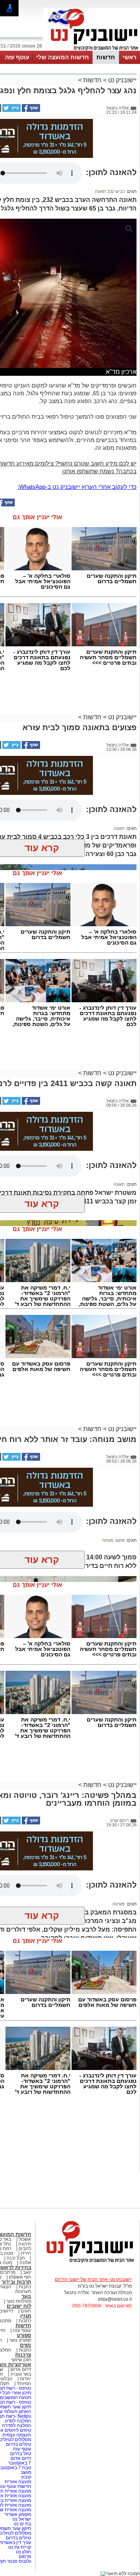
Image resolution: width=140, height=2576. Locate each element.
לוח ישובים (19, 2306)
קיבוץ (26, 2477)
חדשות (106, 57)
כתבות (25, 2287)
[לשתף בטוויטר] (11, 110)
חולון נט (23, 2552)
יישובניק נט (122, 80)
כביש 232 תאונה (110, 191)
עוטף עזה (17, 57)
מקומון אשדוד (18, 2514)
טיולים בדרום (18, 2444)
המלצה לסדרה (16, 2426)
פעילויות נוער (19, 2301)
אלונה (25, 2263)
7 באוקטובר (19, 2463)
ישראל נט (21, 2519)
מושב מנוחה (114, 1540)
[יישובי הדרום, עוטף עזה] (92, 50)
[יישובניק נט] (87, 2262)
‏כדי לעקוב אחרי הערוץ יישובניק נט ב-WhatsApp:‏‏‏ (77, 487)
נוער (26, 2296)
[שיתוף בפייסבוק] (30, 110)
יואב (27, 2272)
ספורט (24, 2335)
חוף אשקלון (20, 2277)
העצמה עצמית (16, 2435)
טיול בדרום (20, 2454)
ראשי (129, 57)
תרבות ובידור (16, 2282)
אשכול (25, 2239)
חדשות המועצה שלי (63, 57)
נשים (25, 2345)
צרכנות (23, 2355)
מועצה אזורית (17, 2482)
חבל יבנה (15, 2258)
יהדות (25, 2379)
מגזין (26, 2316)
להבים (25, 2249)
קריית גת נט (20, 2547)
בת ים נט (22, 2524)
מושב (26, 2472)
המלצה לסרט (18, 2421)
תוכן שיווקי (21, 2360)
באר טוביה (21, 2374)
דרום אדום (21, 2369)
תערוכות (23, 2291)
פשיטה (119, 1904)
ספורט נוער (20, 2340)
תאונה (119, 828)
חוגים (26, 2311)
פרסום (24, 2557)
